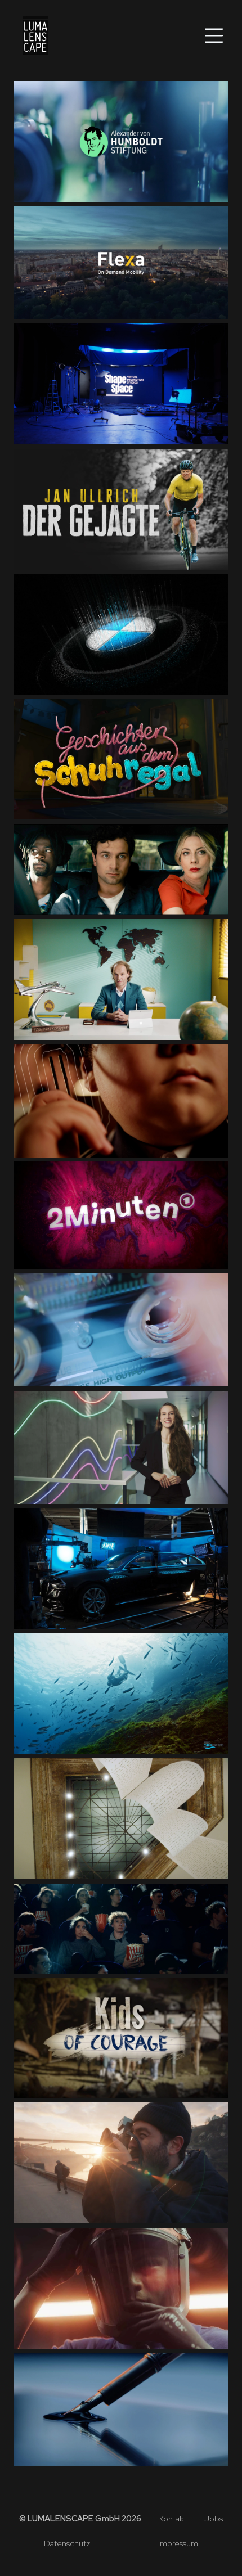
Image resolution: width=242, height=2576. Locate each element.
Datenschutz (67, 2544)
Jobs (214, 2519)
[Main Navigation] (203, 36)
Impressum (178, 2544)
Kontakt (173, 2519)
